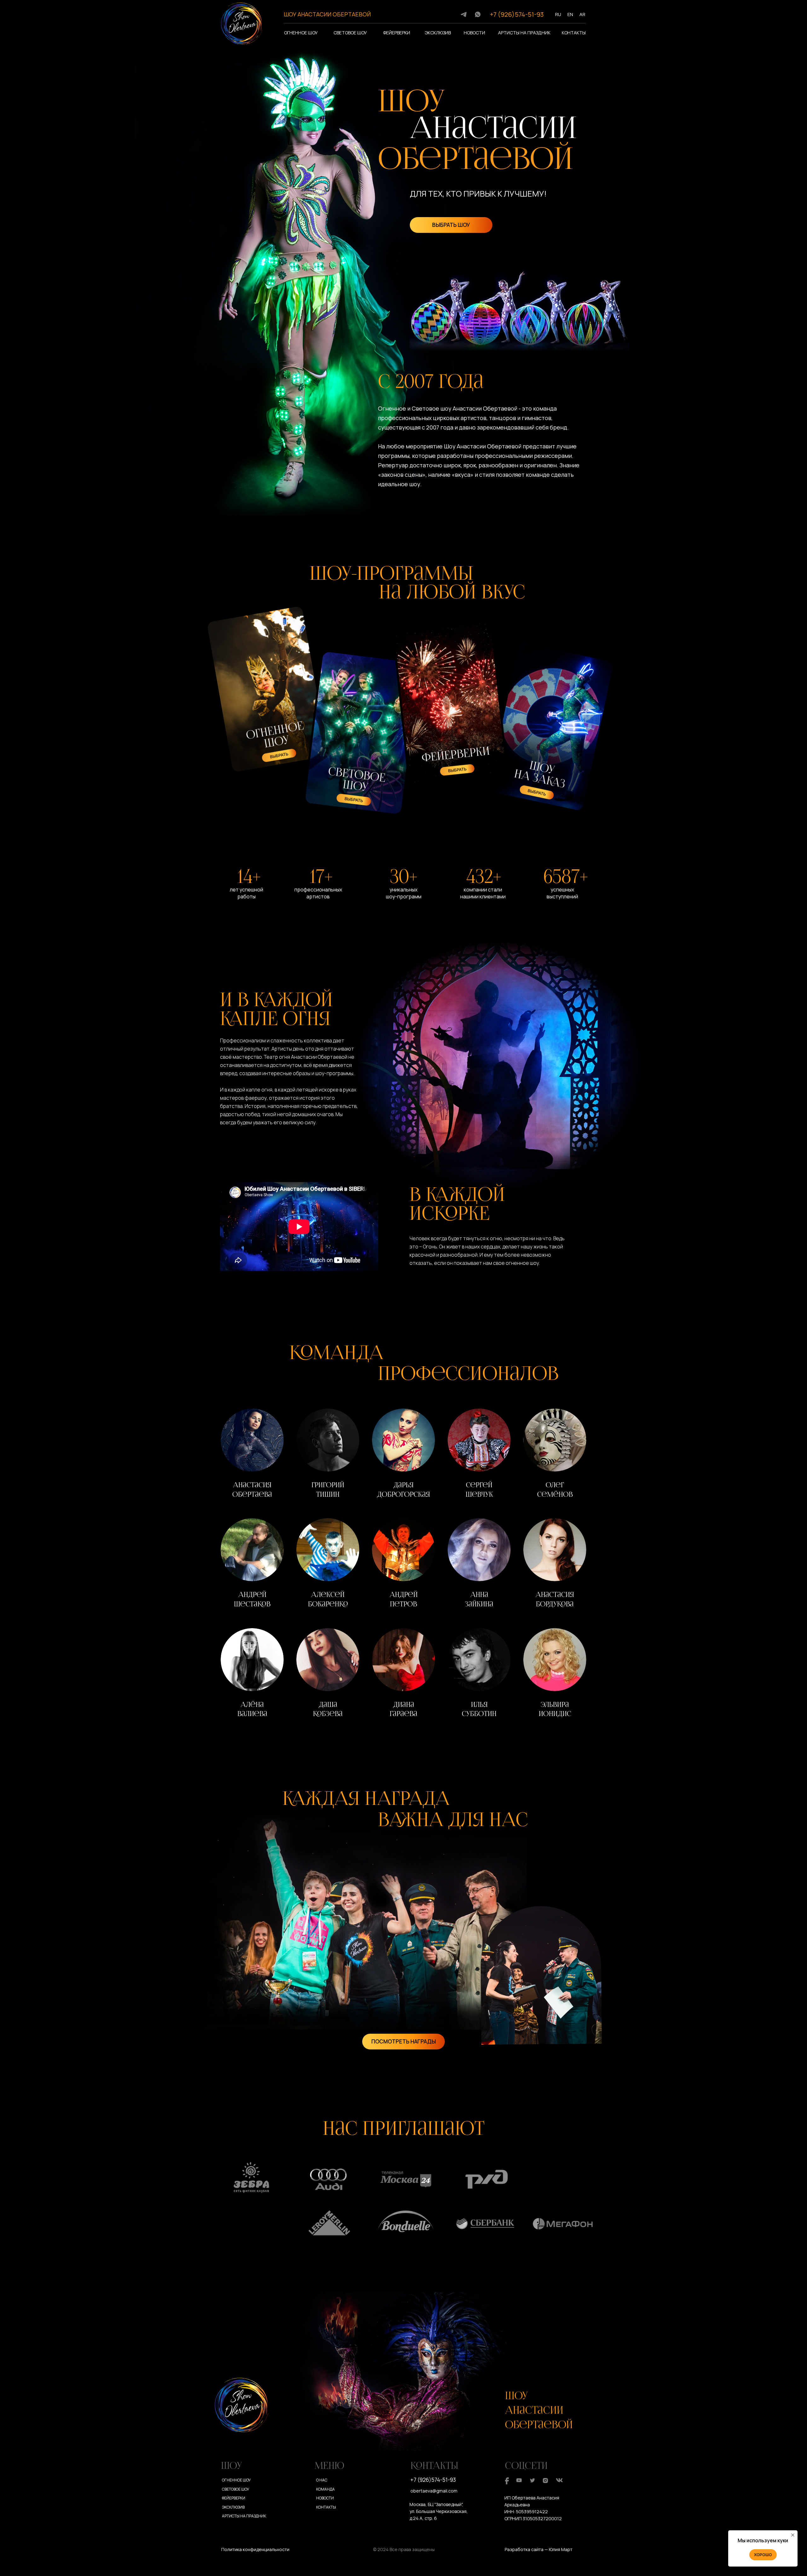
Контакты (574, 33)
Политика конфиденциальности (255, 2549)
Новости (474, 33)
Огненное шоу (301, 33)
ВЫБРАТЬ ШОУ (451, 225)
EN (570, 14)
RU (558, 14)
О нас (322, 2480)
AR (582, 14)
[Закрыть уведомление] (793, 2535)
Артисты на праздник (524, 33)
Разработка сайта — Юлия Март (539, 2549)
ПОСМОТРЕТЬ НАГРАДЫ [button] (404, 2041)
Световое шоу (350, 33)
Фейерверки (397, 33)
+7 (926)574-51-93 (517, 14)
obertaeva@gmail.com (434, 2491)
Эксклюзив (438, 33)
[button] (252, 1455)
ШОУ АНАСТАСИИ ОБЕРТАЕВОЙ (327, 14)
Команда (325, 2489)
